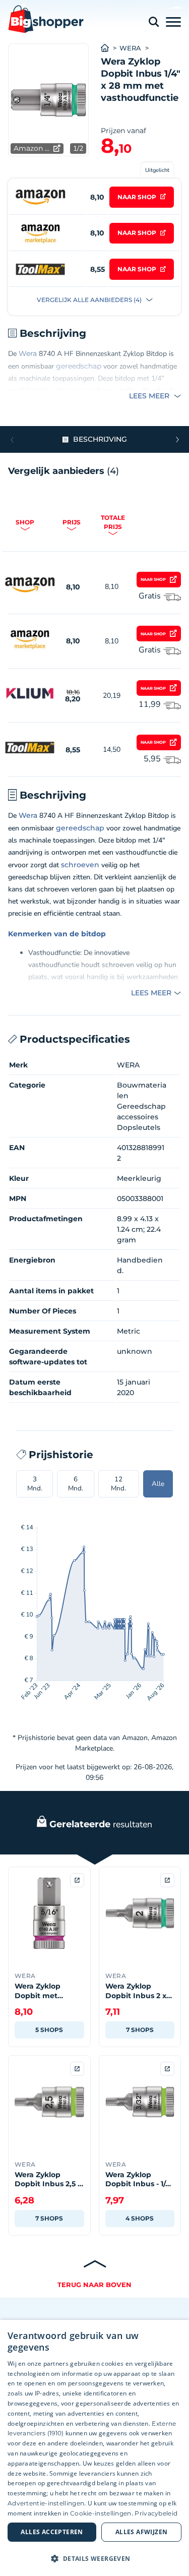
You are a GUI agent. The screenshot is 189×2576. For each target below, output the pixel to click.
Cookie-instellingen (101, 2513)
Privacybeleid (156, 2513)
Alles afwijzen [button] (142, 2532)
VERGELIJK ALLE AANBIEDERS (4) (90, 300)
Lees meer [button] (150, 396)
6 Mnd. (76, 1484)
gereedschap (79, 366)
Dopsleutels (139, 1127)
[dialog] (94, 2448)
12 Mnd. (118, 1484)
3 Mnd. (35, 1484)
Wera (28, 353)
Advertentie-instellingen (46, 2503)
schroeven (80, 865)
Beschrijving (100, 439)
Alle (158, 1484)
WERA (130, 48)
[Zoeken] (154, 22)
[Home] (110, 48)
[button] (177, 440)
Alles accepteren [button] (52, 2532)
